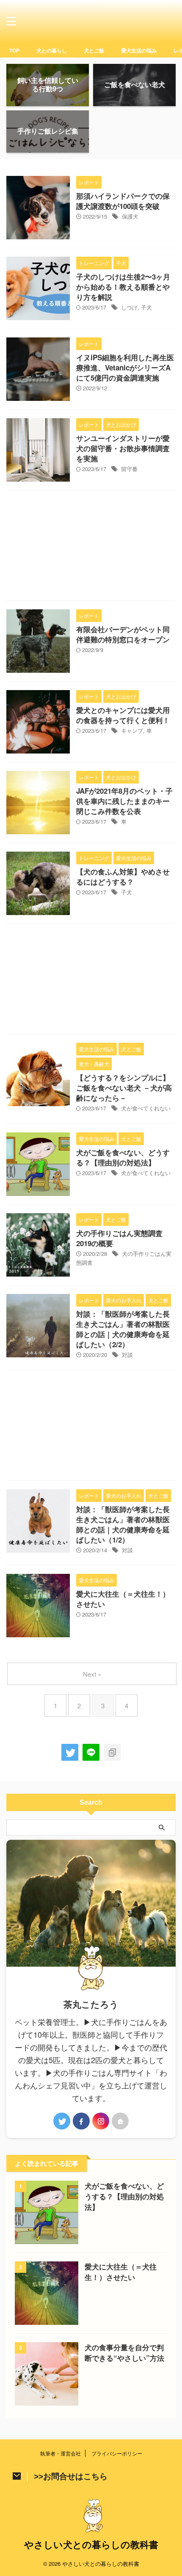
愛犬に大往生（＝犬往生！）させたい (121, 2272)
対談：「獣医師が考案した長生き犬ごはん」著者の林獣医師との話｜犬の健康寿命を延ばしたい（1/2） (123, 1524)
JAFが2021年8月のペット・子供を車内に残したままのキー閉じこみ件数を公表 (124, 801)
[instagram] (101, 2121)
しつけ (129, 307)
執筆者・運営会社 (61, 2453)
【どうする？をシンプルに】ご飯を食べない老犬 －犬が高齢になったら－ (124, 1088)
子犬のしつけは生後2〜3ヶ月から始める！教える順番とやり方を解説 (123, 287)
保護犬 (130, 216)
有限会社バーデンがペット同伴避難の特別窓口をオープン (123, 634)
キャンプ (132, 730)
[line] (91, 1752)
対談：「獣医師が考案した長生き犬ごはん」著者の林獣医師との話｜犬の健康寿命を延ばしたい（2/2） (123, 1329)
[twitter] (70, 1752)
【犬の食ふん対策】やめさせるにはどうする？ (123, 877)
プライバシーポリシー (117, 2453)
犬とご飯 (94, 50)
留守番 (129, 469)
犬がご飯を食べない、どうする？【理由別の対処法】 (123, 1157)
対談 (127, 1355)
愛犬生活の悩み (139, 50)
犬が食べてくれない (146, 1108)
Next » (92, 1674)
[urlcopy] (112, 1752)
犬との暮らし (52, 50)
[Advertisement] (91, 548)
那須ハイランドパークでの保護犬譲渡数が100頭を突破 (123, 201)
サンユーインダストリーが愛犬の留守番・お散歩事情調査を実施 (123, 448)
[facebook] (81, 2121)
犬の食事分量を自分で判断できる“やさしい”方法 (124, 2353)
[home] (120, 2121)
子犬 (146, 307)
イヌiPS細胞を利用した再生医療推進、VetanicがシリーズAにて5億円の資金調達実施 (125, 367)
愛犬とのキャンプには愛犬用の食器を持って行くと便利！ (123, 715)
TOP (14, 50)
